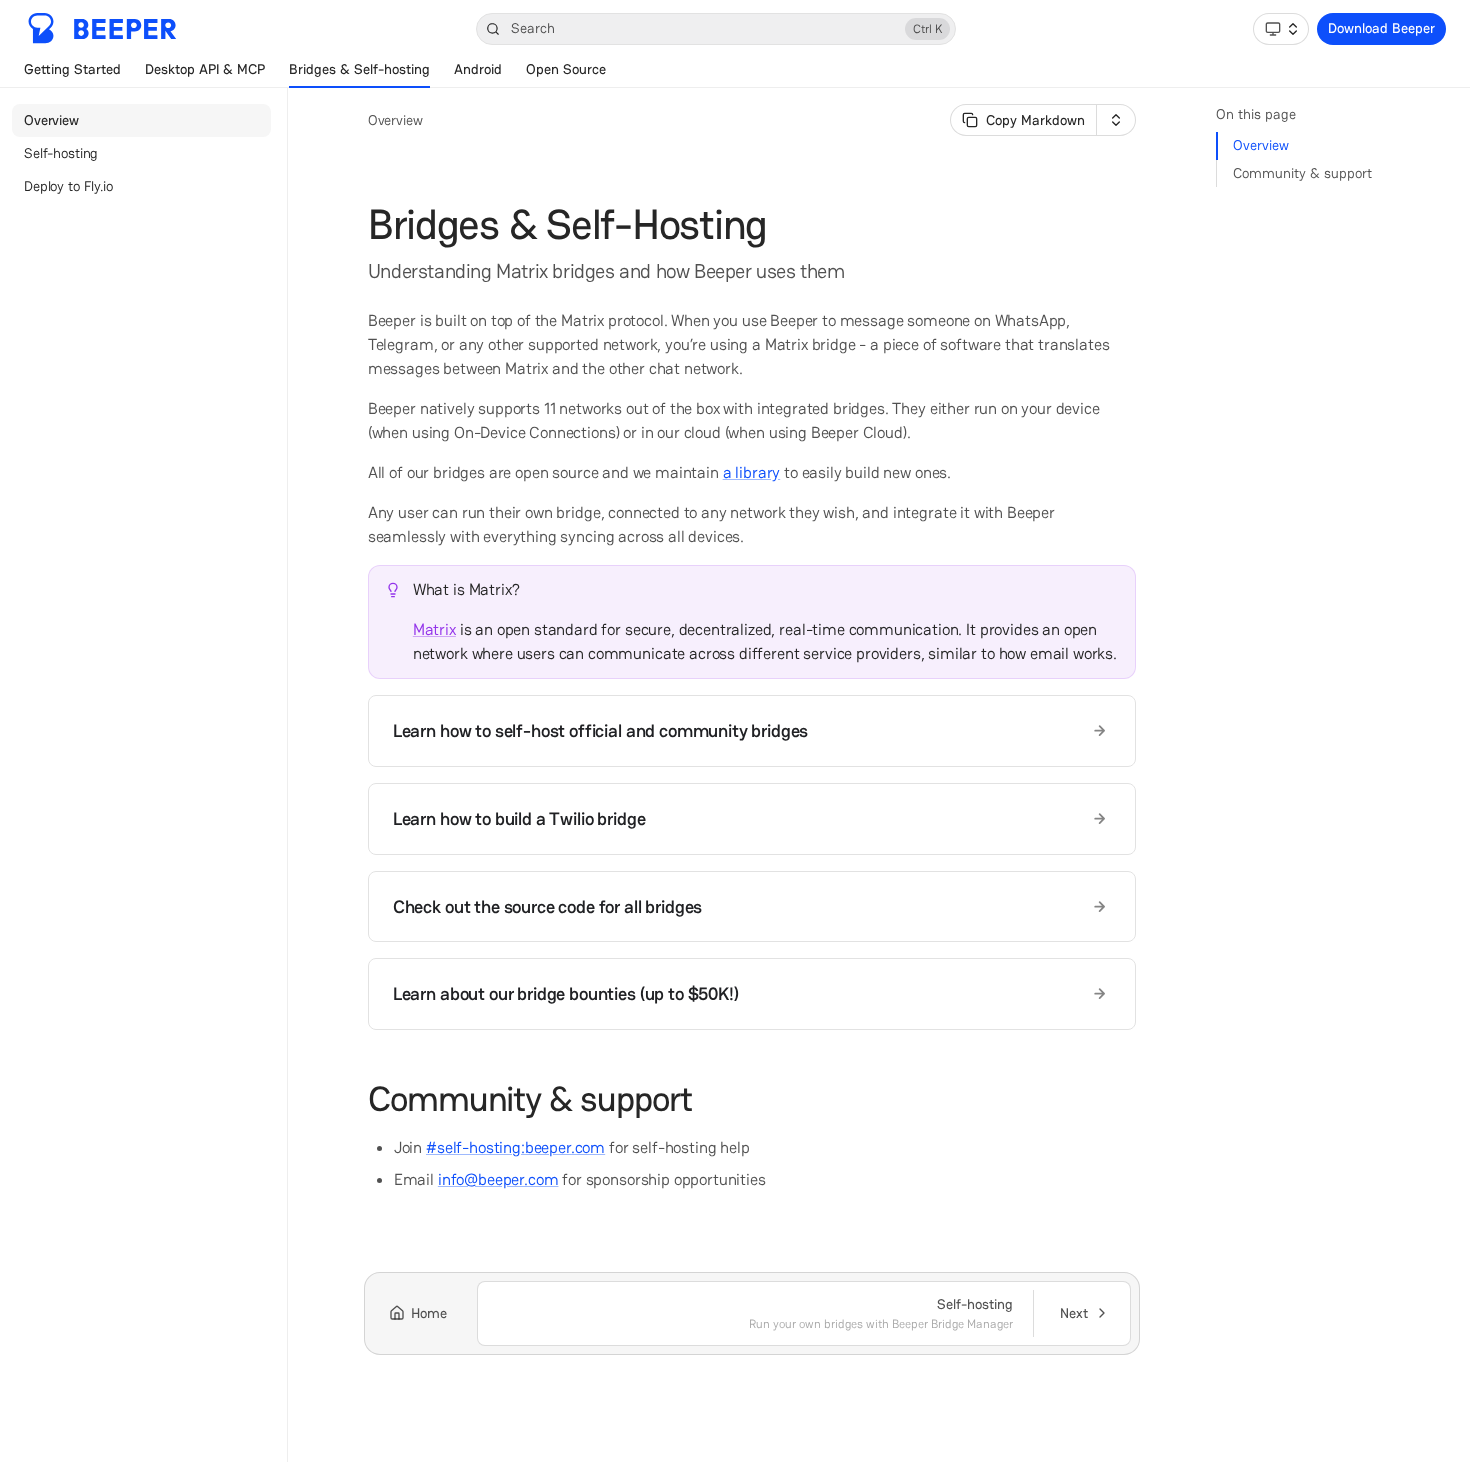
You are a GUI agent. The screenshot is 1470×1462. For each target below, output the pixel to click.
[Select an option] (1281, 29)
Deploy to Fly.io (68, 186)
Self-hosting (61, 153)
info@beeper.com (498, 1179)
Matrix (434, 629)
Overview (51, 120)
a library (752, 472)
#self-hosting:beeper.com (515, 1147)
